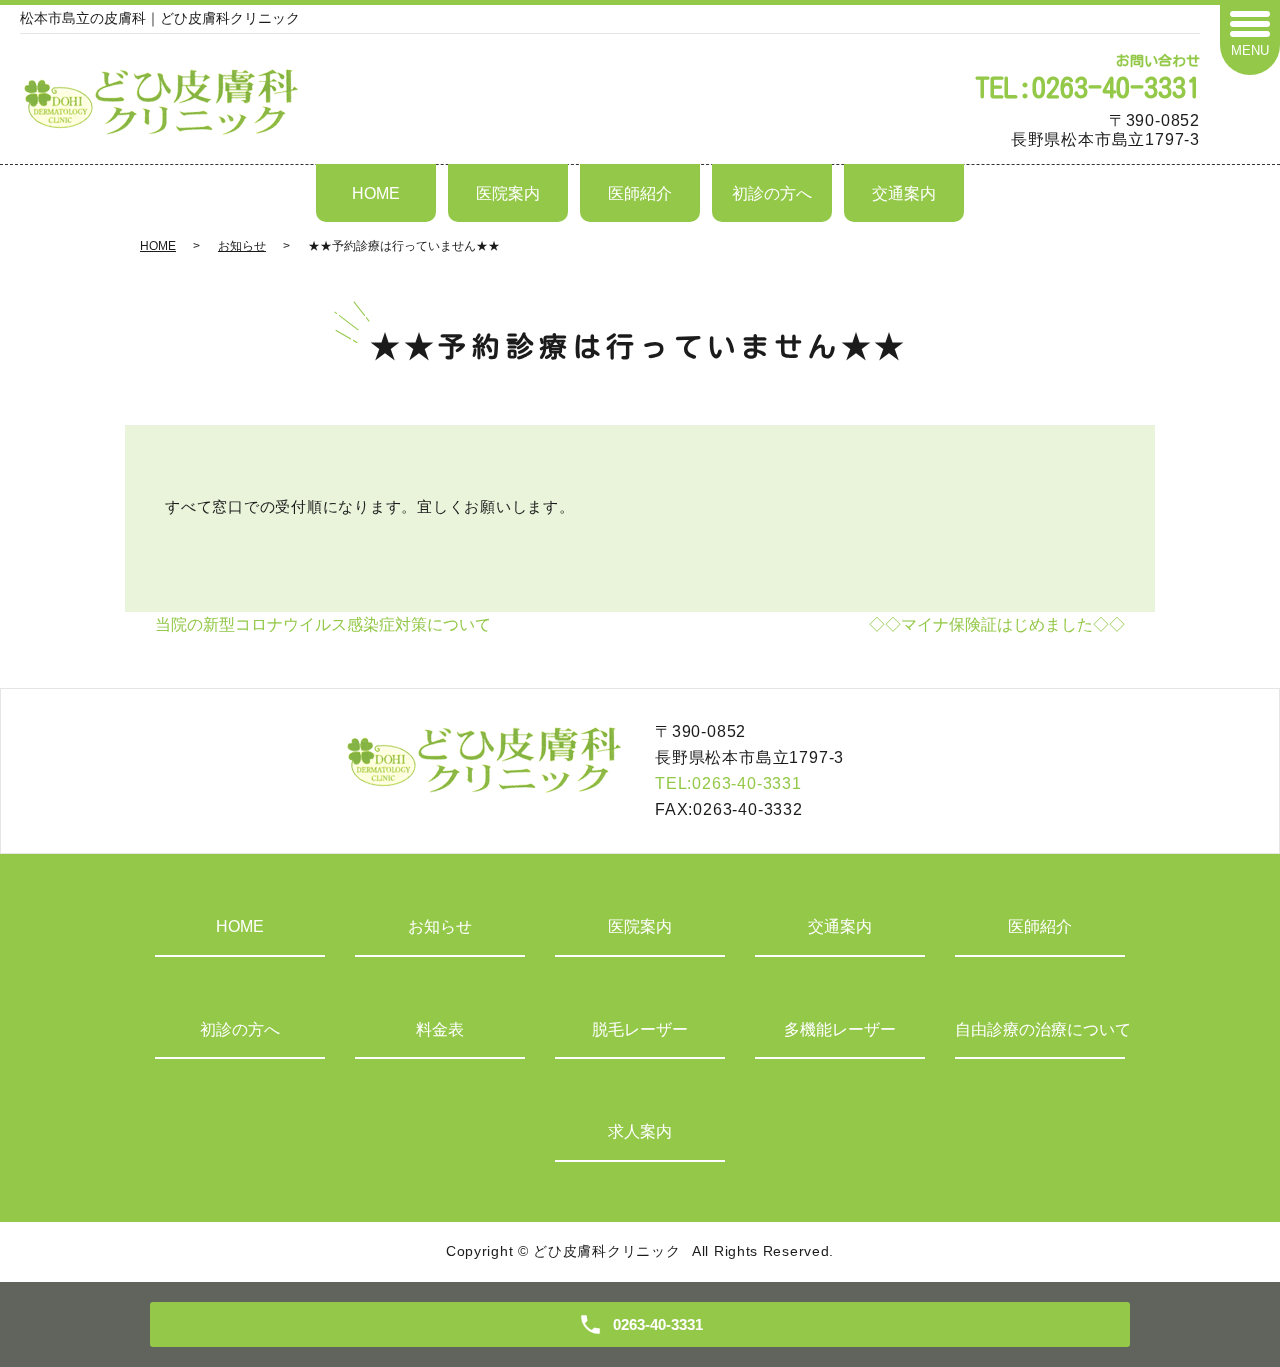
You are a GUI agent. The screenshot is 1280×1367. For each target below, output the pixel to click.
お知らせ (242, 246)
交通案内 (904, 193)
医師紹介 (640, 193)
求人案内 (640, 1131)
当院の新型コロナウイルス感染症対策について (323, 624)
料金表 (440, 1029)
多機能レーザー (840, 1029)
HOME (376, 193)
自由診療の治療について (1040, 1029)
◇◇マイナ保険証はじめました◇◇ (997, 624)
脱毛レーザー (640, 1029)
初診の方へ (772, 193)
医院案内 (508, 193)
